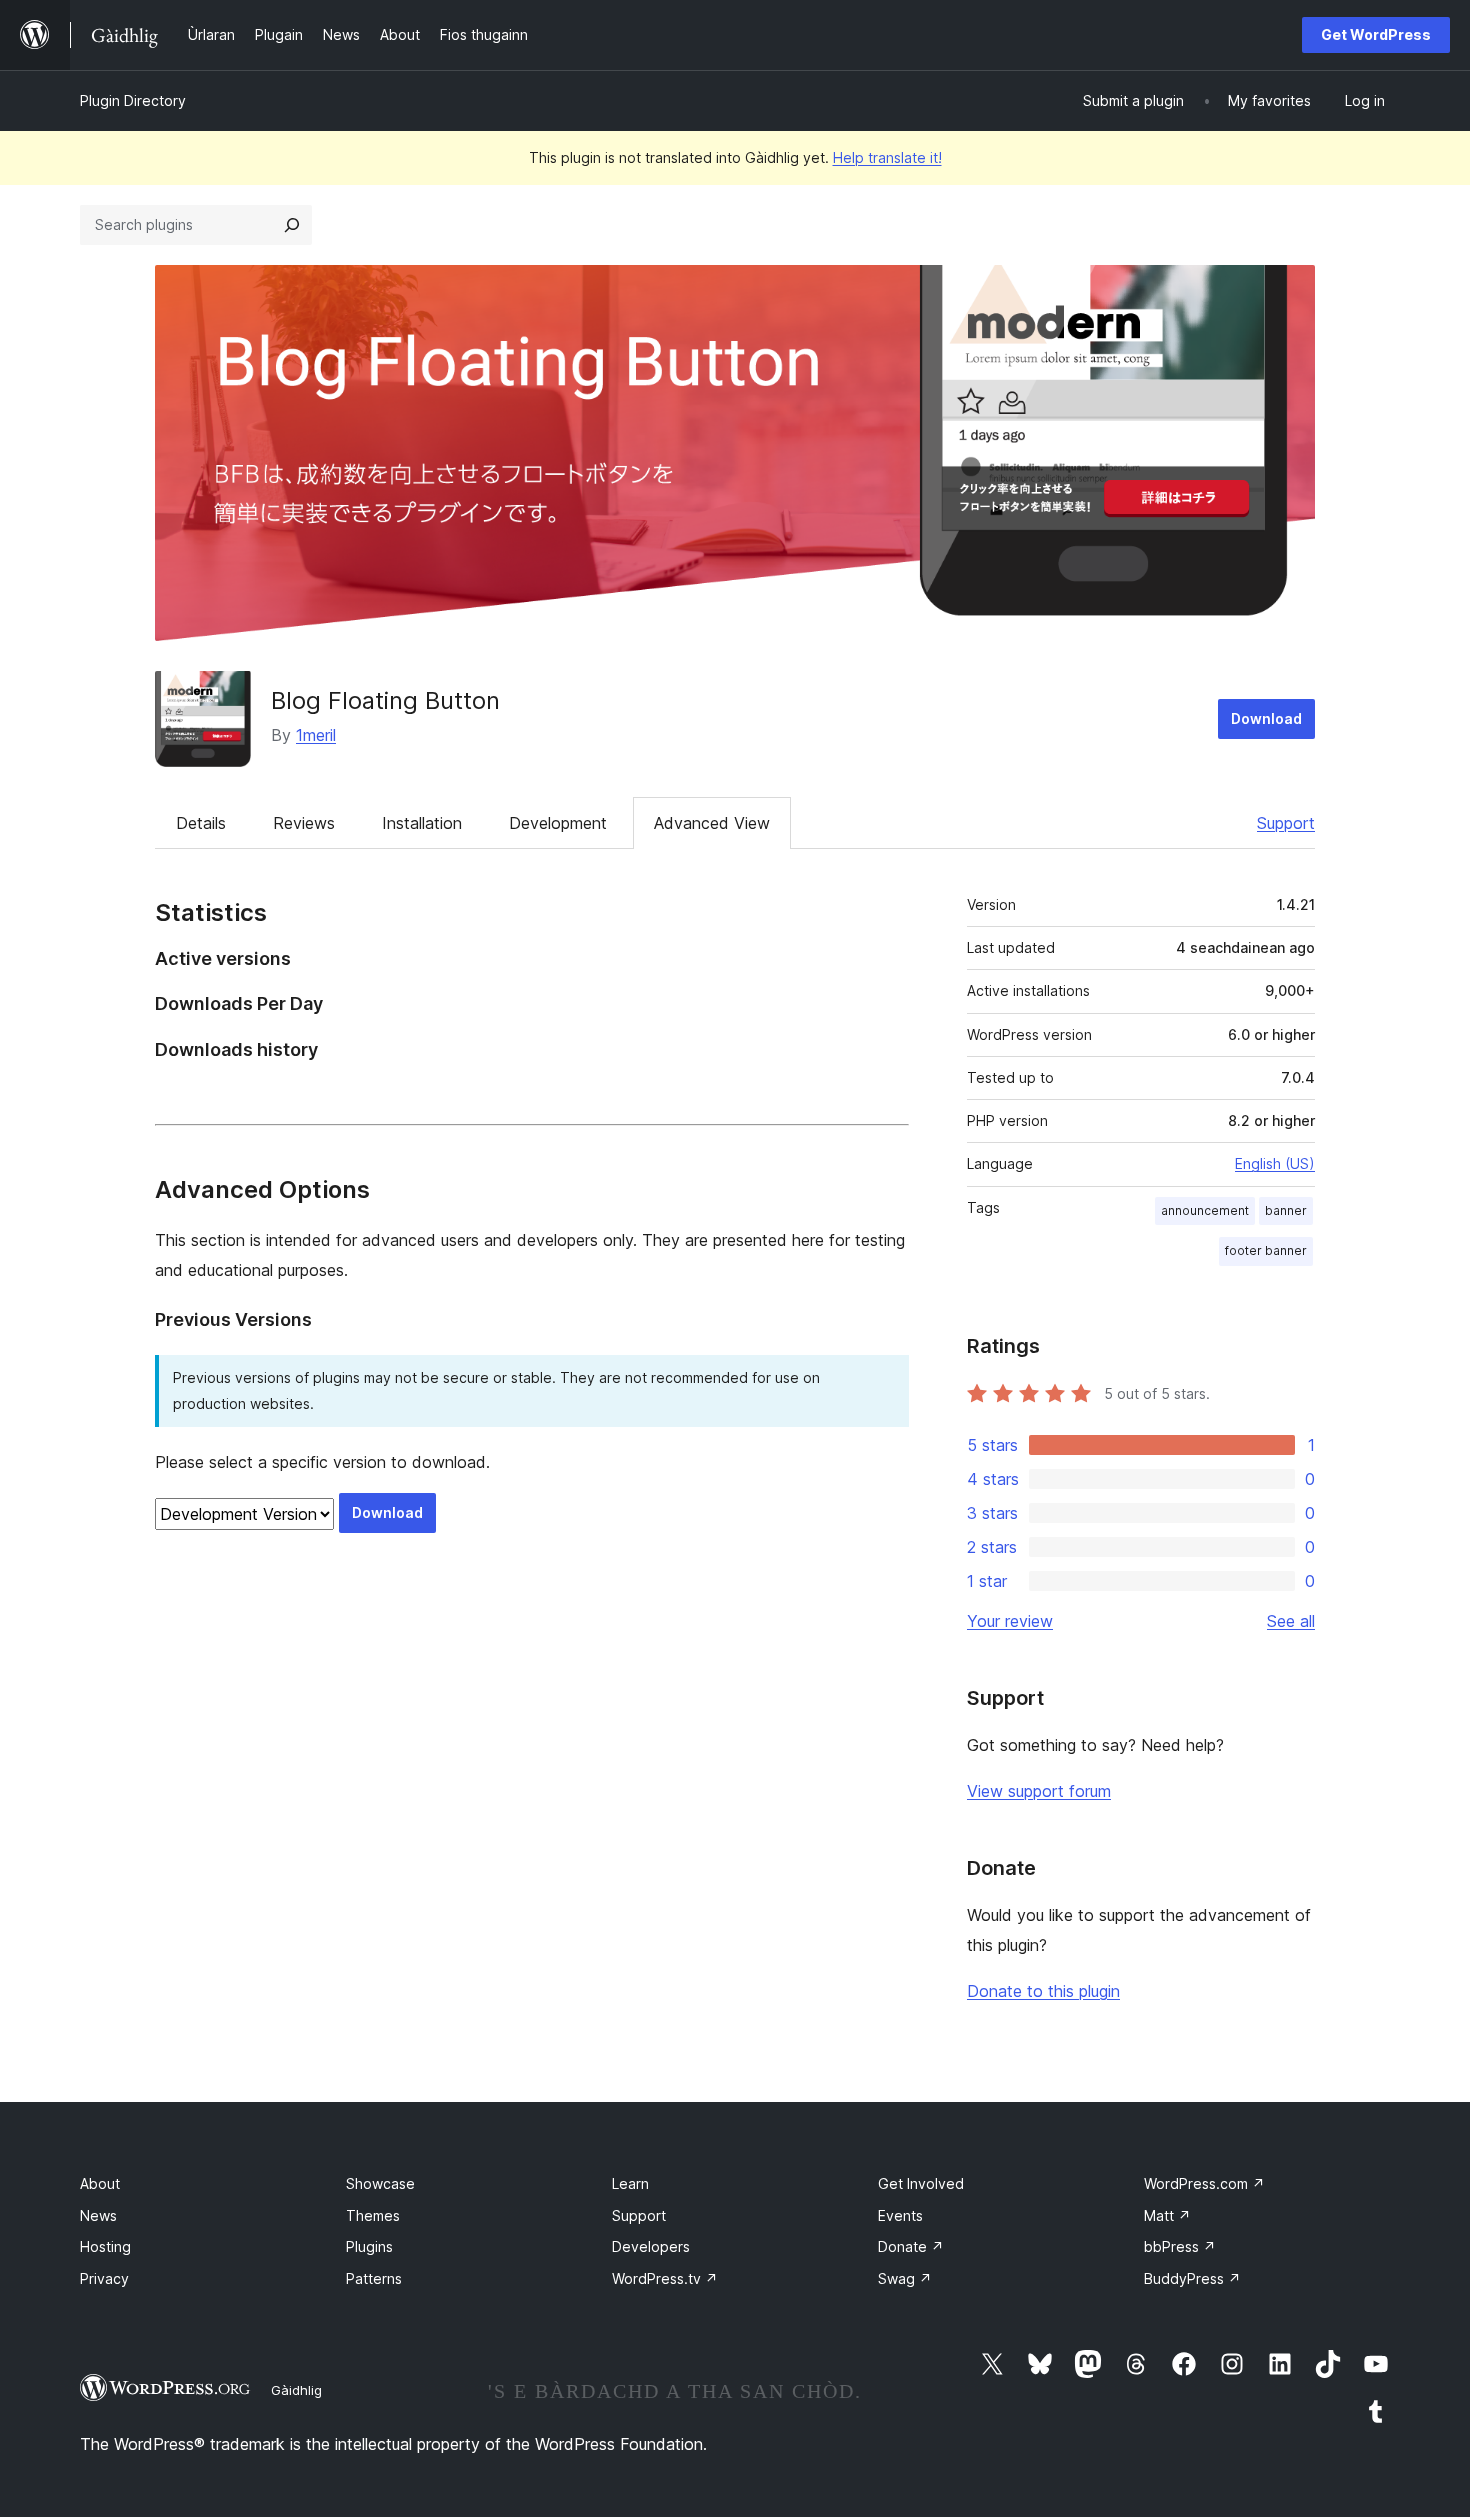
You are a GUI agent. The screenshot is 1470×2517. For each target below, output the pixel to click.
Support (1286, 823)
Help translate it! (887, 157)
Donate (911, 2246)
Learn (630, 2183)
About (100, 2183)
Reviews (304, 823)
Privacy (104, 2278)
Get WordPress (1376, 34)
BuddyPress (1192, 2278)
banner (1286, 1210)
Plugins (369, 2246)
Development (558, 823)
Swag (905, 2278)
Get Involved (921, 2183)
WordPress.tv (665, 2278)
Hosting (105, 2246)
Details (201, 823)
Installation (422, 823)
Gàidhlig (296, 2390)
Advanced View (712, 823)
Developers (651, 2246)
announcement (1205, 1210)
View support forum (1039, 1791)
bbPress (1180, 2246)
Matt (1167, 2215)
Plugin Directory (133, 100)
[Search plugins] (292, 225)
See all (1291, 1621)
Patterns (374, 2278)
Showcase (380, 2183)
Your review (1010, 1621)
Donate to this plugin (1043, 1991)
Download (1266, 718)
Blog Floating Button (385, 700)
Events (900, 2215)
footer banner (1266, 1250)
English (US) (1275, 1163)
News (98, 2215)
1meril (316, 735)
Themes (373, 2215)
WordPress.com (1204, 2183)
